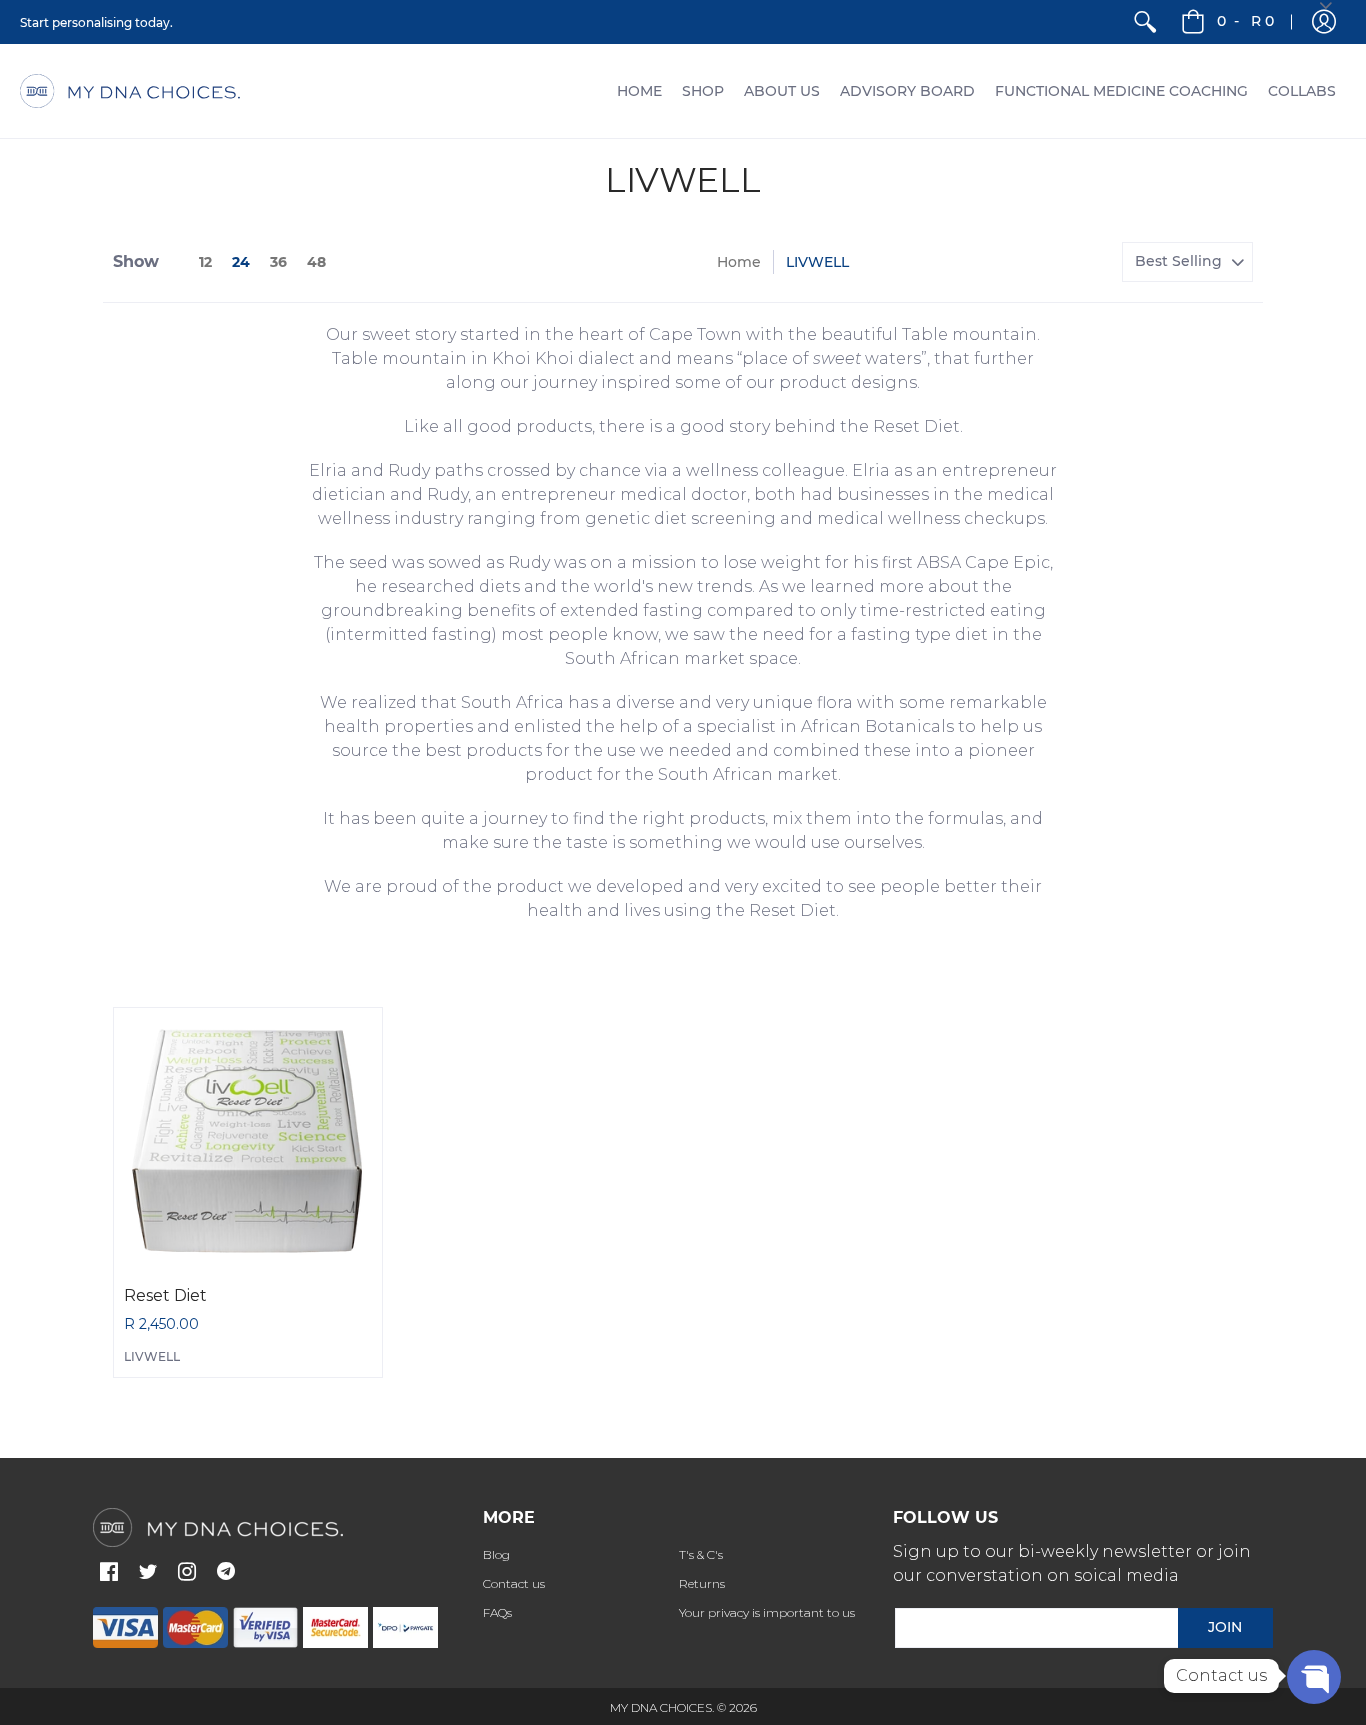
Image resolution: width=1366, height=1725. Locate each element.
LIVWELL (152, 1356)
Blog (496, 1554)
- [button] (1245, 21)
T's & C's (701, 1554)
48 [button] (316, 262)
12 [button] (205, 262)
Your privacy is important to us (767, 1612)
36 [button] (278, 262)
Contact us (514, 1583)
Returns (702, 1583)
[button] (109, 1573)
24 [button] (241, 262)
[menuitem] (1145, 22)
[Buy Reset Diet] (248, 1142)
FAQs (497, 1612)
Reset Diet (165, 1295)
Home (739, 262)
